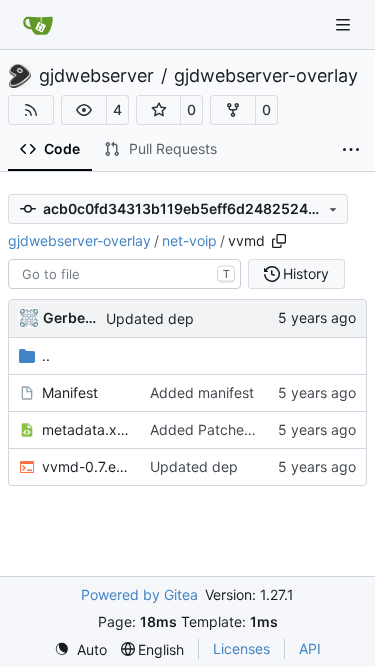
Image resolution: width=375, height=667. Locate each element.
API (310, 648)
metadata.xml (86, 429)
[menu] (80, 649)
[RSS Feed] (31, 110)
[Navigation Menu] (345, 24)
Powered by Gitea (139, 594)
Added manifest (202, 392)
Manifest (70, 392)
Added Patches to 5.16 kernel (247, 429)
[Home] (38, 25)
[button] (84, 110)
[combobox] (124, 274)
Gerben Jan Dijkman (71, 317)
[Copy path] (279, 241)
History (306, 273)
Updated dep (150, 318)
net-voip (189, 240)
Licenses (241, 648)
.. (46, 355)
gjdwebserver (96, 76)
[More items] (351, 150)
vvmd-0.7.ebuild (86, 466)
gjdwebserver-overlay (266, 76)
